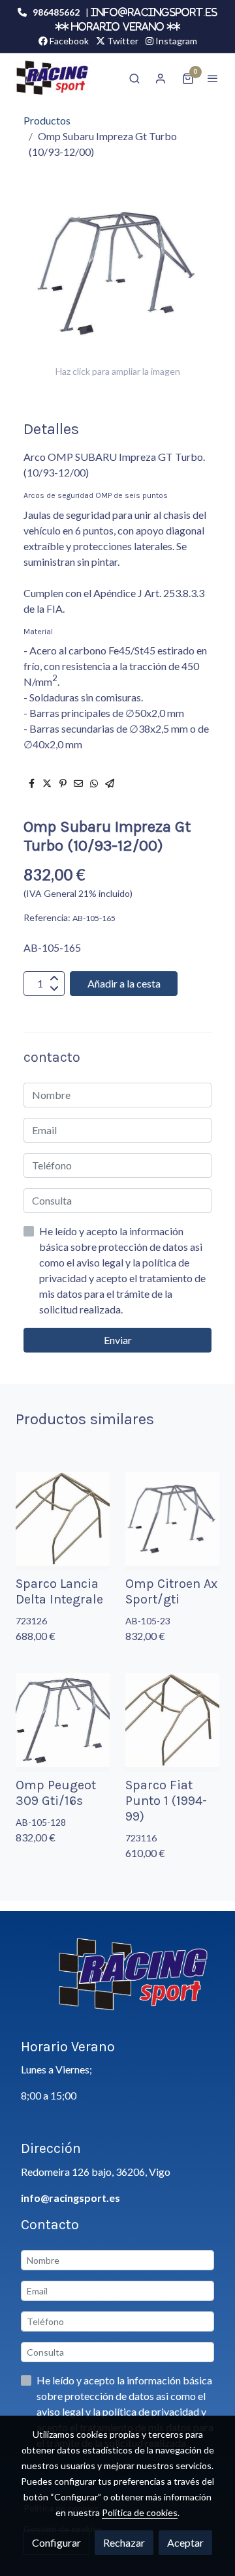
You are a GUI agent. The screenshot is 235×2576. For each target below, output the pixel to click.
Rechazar (124, 2542)
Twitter (122, 41)
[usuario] (161, 78)
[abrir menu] (213, 78)
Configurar (56, 2542)
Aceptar (185, 2542)
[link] (52, 78)
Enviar (118, 1340)
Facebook (68, 41)
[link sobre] (117, 1982)
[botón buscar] (134, 78)
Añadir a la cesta (124, 983)
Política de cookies (140, 2512)
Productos (47, 120)
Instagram (175, 41)
